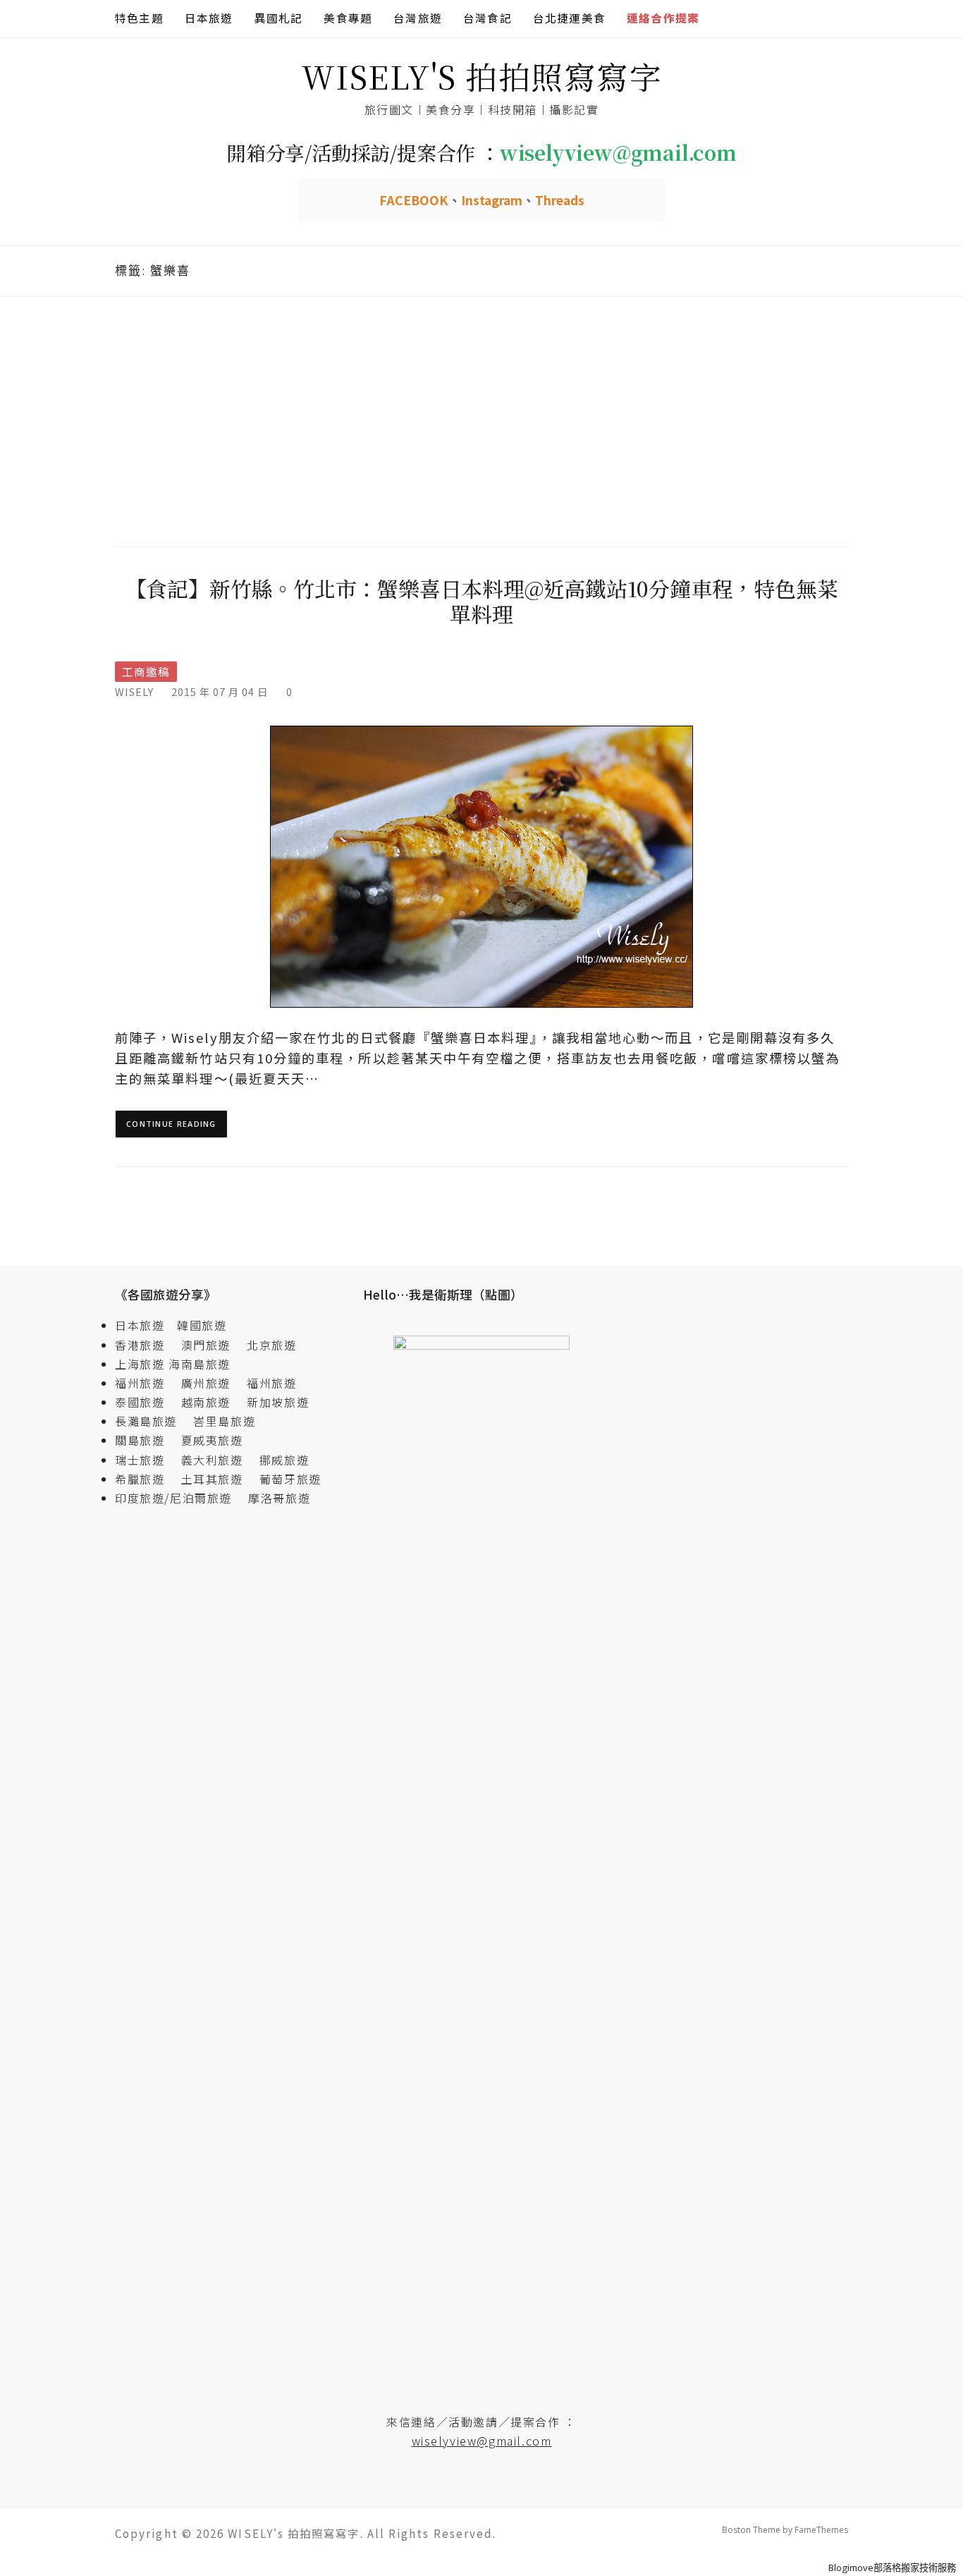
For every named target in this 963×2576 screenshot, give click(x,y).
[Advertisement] (481, 420)
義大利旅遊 (212, 1460)
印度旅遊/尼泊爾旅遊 (180, 1498)
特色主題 (139, 18)
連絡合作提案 (663, 18)
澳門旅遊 (206, 1345)
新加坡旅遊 (278, 1402)
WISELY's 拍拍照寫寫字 (482, 76)
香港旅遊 (140, 1345)
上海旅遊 (140, 1364)
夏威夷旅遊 (212, 1440)
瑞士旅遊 (146, 1460)
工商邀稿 (146, 672)
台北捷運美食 (569, 18)
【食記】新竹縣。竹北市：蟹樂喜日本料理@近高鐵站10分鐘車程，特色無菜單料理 (482, 601)
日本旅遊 (209, 18)
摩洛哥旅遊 (279, 1498)
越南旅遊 (212, 1402)
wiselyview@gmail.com (482, 2441)
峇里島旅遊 (224, 1421)
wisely (134, 691)
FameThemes (821, 2530)
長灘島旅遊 (146, 1421)
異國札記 (279, 18)
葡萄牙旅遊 (290, 1479)
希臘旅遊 (146, 1479)
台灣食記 (487, 18)
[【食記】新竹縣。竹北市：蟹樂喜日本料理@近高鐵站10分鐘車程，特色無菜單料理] (481, 866)
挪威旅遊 (284, 1460)
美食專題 (348, 18)
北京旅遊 (271, 1345)
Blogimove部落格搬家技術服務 (892, 2568)
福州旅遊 (146, 1383)
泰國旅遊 (146, 1402)
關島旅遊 (146, 1440)
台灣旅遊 (418, 18)
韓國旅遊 (202, 1325)
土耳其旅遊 (219, 1479)
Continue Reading (171, 1124)
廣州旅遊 (206, 1383)
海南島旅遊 (200, 1364)
